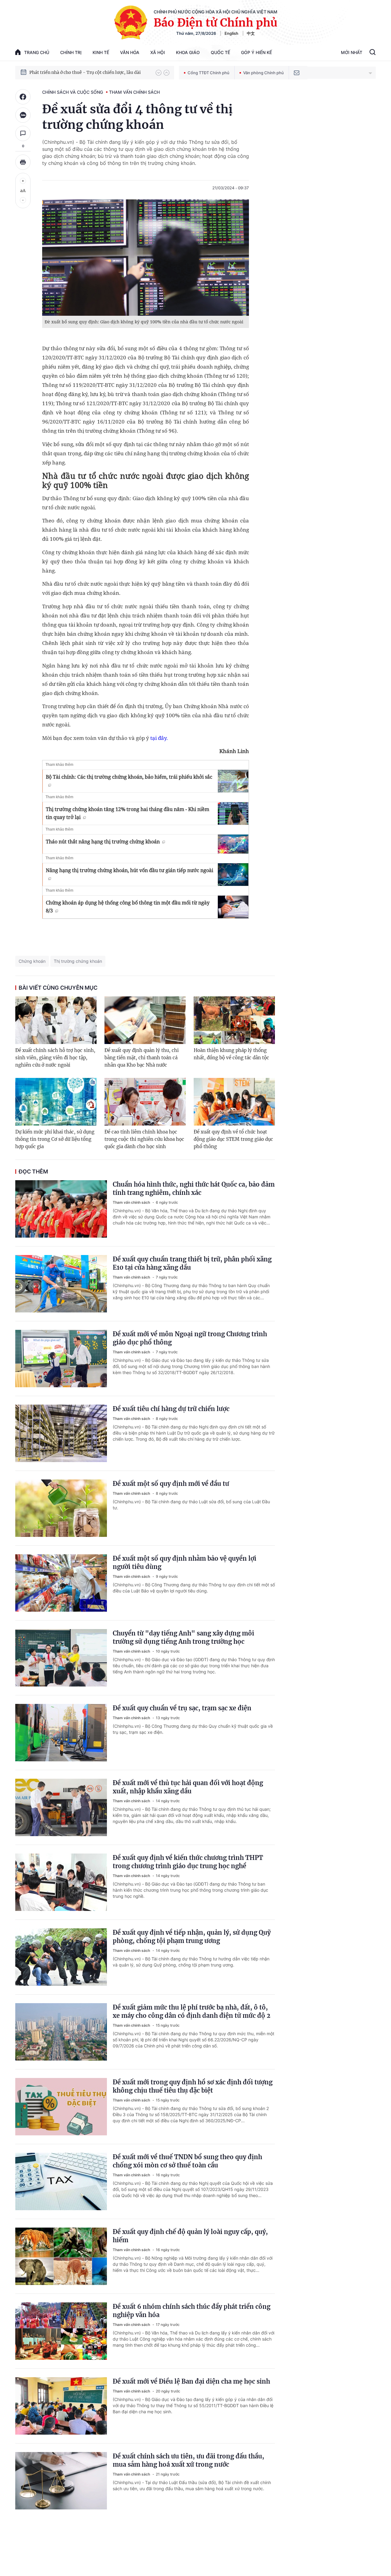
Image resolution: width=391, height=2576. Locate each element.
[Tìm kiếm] (373, 53)
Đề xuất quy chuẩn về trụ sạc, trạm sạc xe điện (182, 1708)
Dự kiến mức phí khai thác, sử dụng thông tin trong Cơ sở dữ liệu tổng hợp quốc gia (55, 1139)
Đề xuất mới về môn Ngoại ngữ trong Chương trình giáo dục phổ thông (190, 1338)
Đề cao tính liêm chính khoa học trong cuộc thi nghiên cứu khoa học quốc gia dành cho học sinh (144, 1139)
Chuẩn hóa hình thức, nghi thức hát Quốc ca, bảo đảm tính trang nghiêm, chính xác (194, 1188)
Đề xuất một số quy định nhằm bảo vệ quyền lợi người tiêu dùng (185, 1563)
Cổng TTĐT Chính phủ (208, 73)
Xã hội (158, 52)
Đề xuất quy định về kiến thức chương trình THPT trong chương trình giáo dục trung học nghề (188, 1862)
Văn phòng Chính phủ (263, 73)
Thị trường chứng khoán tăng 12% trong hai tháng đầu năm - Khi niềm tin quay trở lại (128, 813)
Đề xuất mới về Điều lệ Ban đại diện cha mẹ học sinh (191, 2381)
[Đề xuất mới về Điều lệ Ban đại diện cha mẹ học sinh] (61, 2406)
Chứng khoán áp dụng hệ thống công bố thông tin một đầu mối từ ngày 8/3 (128, 907)
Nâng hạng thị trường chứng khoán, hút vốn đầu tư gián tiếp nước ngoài (130, 870)
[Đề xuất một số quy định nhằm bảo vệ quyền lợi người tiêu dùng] (61, 1583)
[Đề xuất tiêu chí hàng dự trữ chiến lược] (61, 1433)
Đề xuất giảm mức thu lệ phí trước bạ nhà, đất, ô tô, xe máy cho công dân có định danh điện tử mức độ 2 (192, 2011)
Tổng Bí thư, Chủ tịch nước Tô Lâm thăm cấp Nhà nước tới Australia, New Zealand (90, 72)
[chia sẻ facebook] (23, 97)
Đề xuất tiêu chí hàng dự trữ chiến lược (171, 1409)
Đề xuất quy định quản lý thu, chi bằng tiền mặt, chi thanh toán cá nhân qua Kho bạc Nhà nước (142, 1058)
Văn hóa (130, 52)
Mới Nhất (352, 52)
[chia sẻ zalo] (23, 115)
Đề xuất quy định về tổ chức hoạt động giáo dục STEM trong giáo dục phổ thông (233, 1139)
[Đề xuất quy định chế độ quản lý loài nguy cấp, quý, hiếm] (61, 2256)
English (231, 33)
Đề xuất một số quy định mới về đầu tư (171, 1484)
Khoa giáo (188, 52)
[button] (159, 73)
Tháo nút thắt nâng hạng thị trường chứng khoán (103, 842)
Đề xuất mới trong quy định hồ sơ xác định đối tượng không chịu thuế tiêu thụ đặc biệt (193, 2086)
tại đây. (159, 738)
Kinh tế (101, 52)
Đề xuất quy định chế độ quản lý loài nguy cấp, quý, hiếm (190, 2236)
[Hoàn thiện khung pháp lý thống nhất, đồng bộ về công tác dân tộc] (234, 1020)
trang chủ (37, 52)
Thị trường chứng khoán (78, 961)
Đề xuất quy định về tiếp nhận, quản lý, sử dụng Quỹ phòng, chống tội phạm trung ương (192, 1937)
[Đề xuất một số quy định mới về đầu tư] (61, 1508)
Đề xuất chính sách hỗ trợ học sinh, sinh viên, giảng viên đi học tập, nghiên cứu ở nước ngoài (55, 1058)
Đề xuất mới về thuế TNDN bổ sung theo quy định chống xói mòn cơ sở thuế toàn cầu (187, 2161)
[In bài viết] (23, 162)
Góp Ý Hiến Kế (256, 52)
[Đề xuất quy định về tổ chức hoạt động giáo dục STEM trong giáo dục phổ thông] (234, 1102)
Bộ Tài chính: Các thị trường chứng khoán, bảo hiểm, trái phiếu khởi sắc (129, 777)
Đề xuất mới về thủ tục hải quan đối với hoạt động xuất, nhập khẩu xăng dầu (188, 1787)
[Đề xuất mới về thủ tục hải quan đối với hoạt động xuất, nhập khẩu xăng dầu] (61, 1807)
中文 (251, 33)
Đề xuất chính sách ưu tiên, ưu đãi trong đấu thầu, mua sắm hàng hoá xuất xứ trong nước (188, 2460)
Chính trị (71, 52)
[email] (297, 73)
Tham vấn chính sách (134, 92)
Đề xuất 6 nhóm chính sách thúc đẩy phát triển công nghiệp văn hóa (192, 2311)
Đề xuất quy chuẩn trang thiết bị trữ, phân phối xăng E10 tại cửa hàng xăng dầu (192, 1263)
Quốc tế (220, 52)
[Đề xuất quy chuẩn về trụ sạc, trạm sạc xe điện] (61, 1733)
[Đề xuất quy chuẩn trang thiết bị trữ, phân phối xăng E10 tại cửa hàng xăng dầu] (61, 1284)
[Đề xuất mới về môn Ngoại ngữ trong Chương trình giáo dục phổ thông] (61, 1359)
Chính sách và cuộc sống (73, 92)
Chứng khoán (32, 961)
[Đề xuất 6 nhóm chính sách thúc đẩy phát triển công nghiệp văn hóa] (61, 2331)
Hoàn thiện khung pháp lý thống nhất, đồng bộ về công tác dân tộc (231, 1054)
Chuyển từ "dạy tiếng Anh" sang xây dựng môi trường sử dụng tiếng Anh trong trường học (183, 1637)
